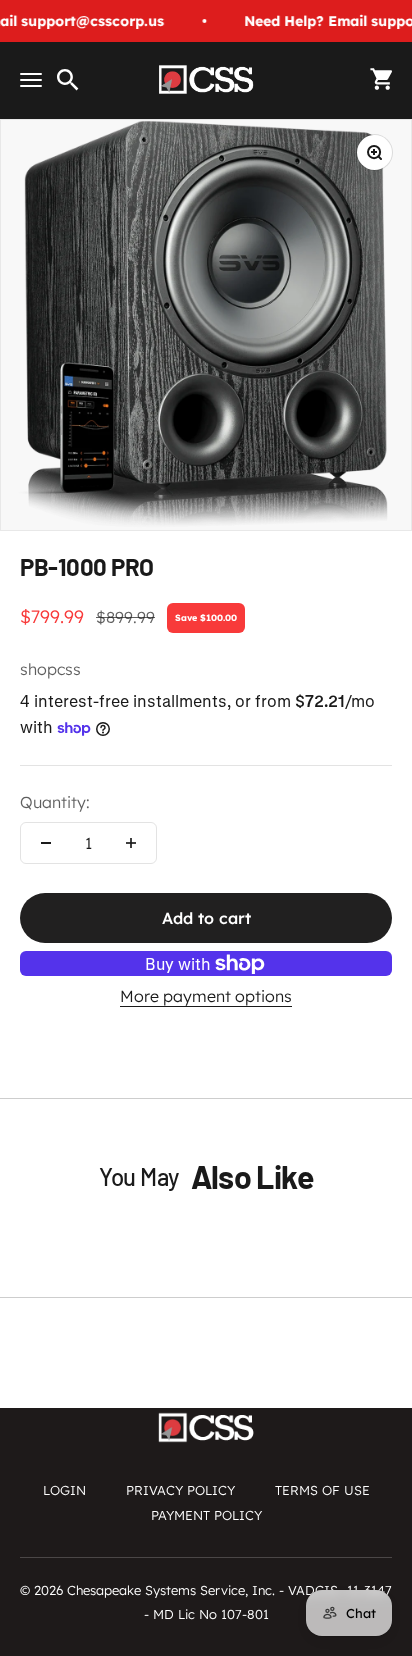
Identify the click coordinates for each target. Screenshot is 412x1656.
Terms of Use (322, 1490)
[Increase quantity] (131, 843)
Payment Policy (206, 1515)
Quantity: (55, 802)
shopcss (50, 669)
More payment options (206, 996)
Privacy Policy (180, 1490)
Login (64, 1490)
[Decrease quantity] (46, 843)
